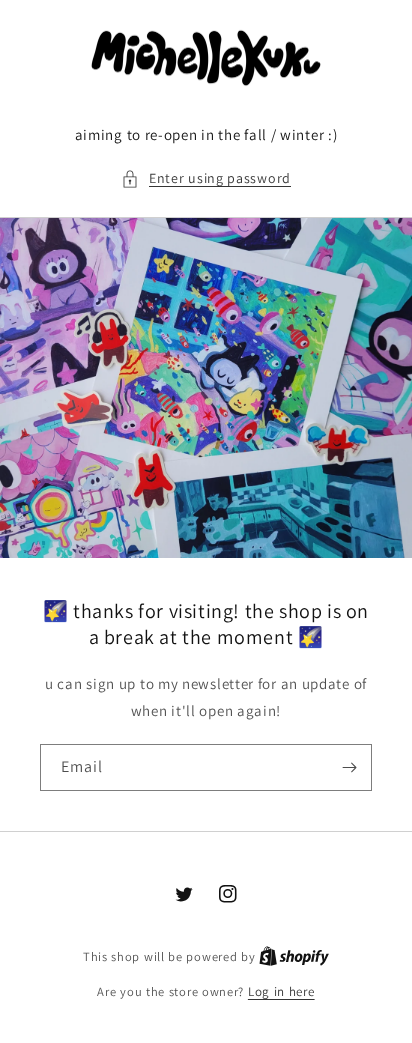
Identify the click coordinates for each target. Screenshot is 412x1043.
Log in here (281, 991)
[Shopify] (294, 956)
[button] (206, 178)
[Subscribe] (349, 767)
